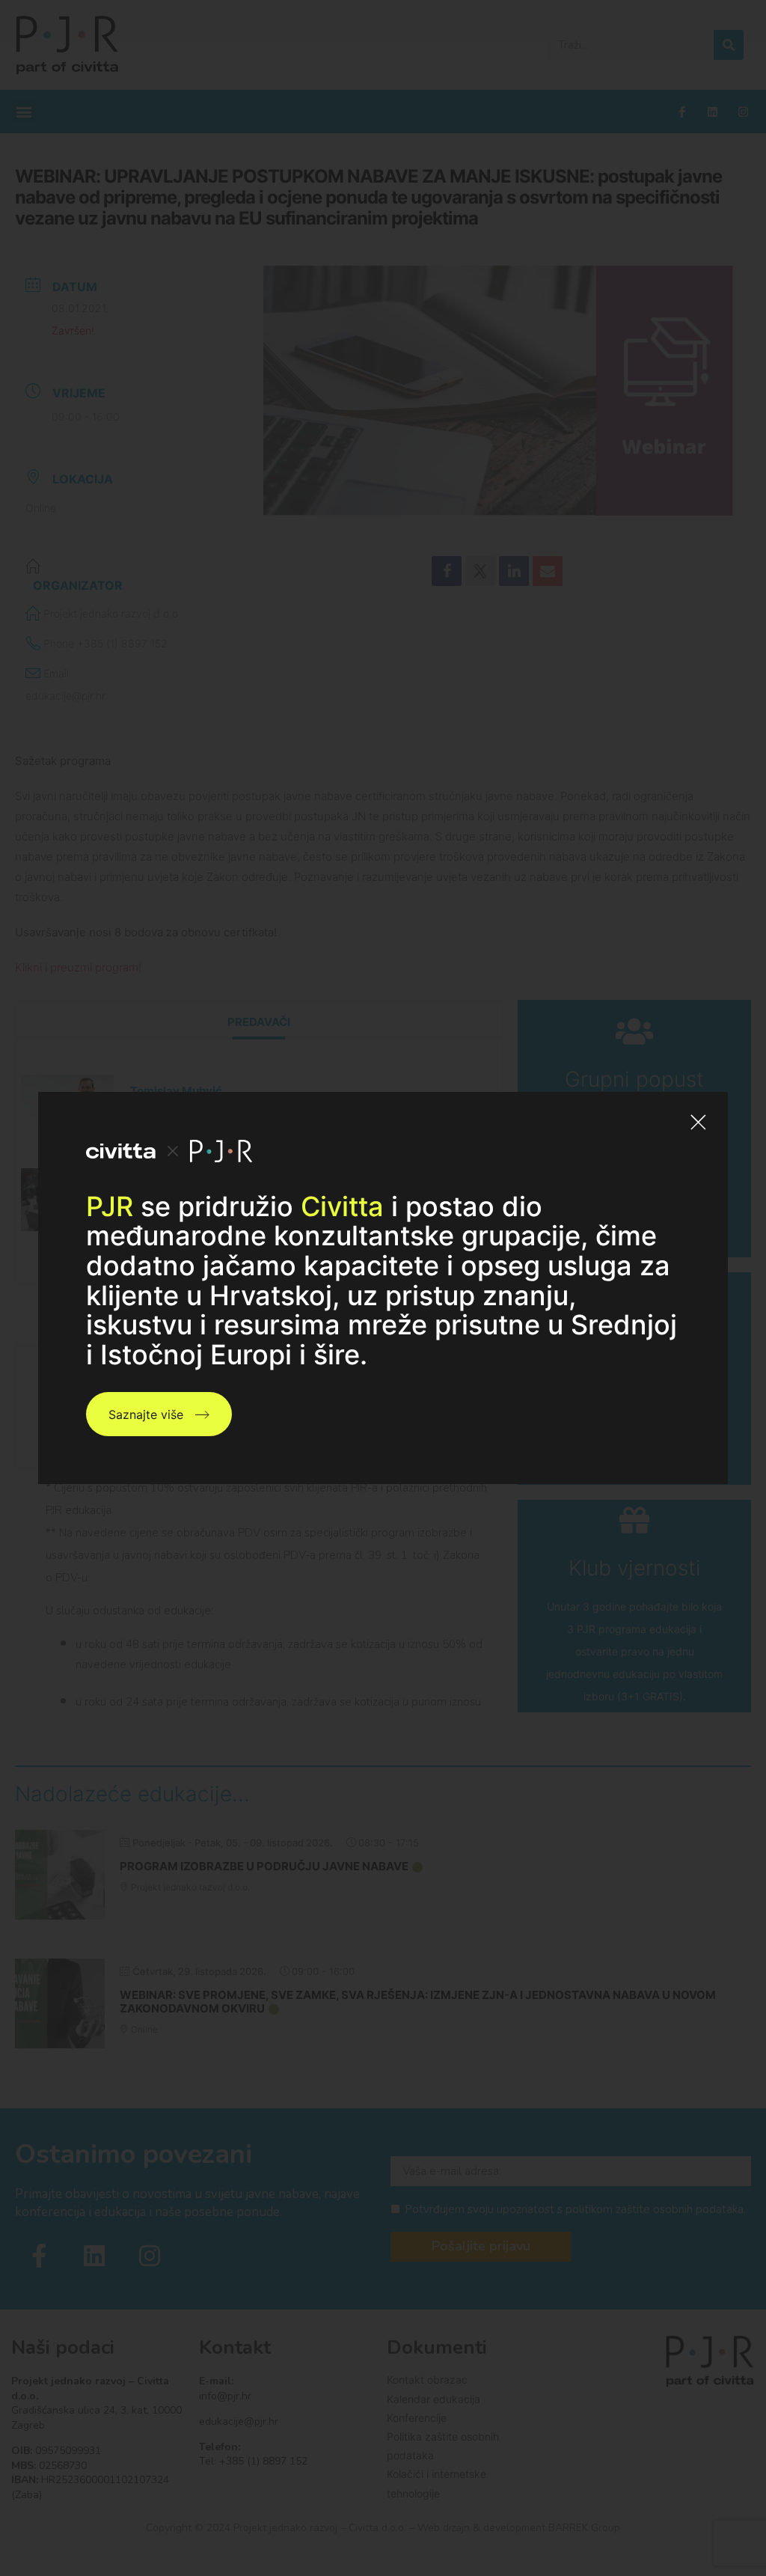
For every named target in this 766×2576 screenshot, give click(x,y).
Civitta (342, 1206)
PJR (110, 1206)
